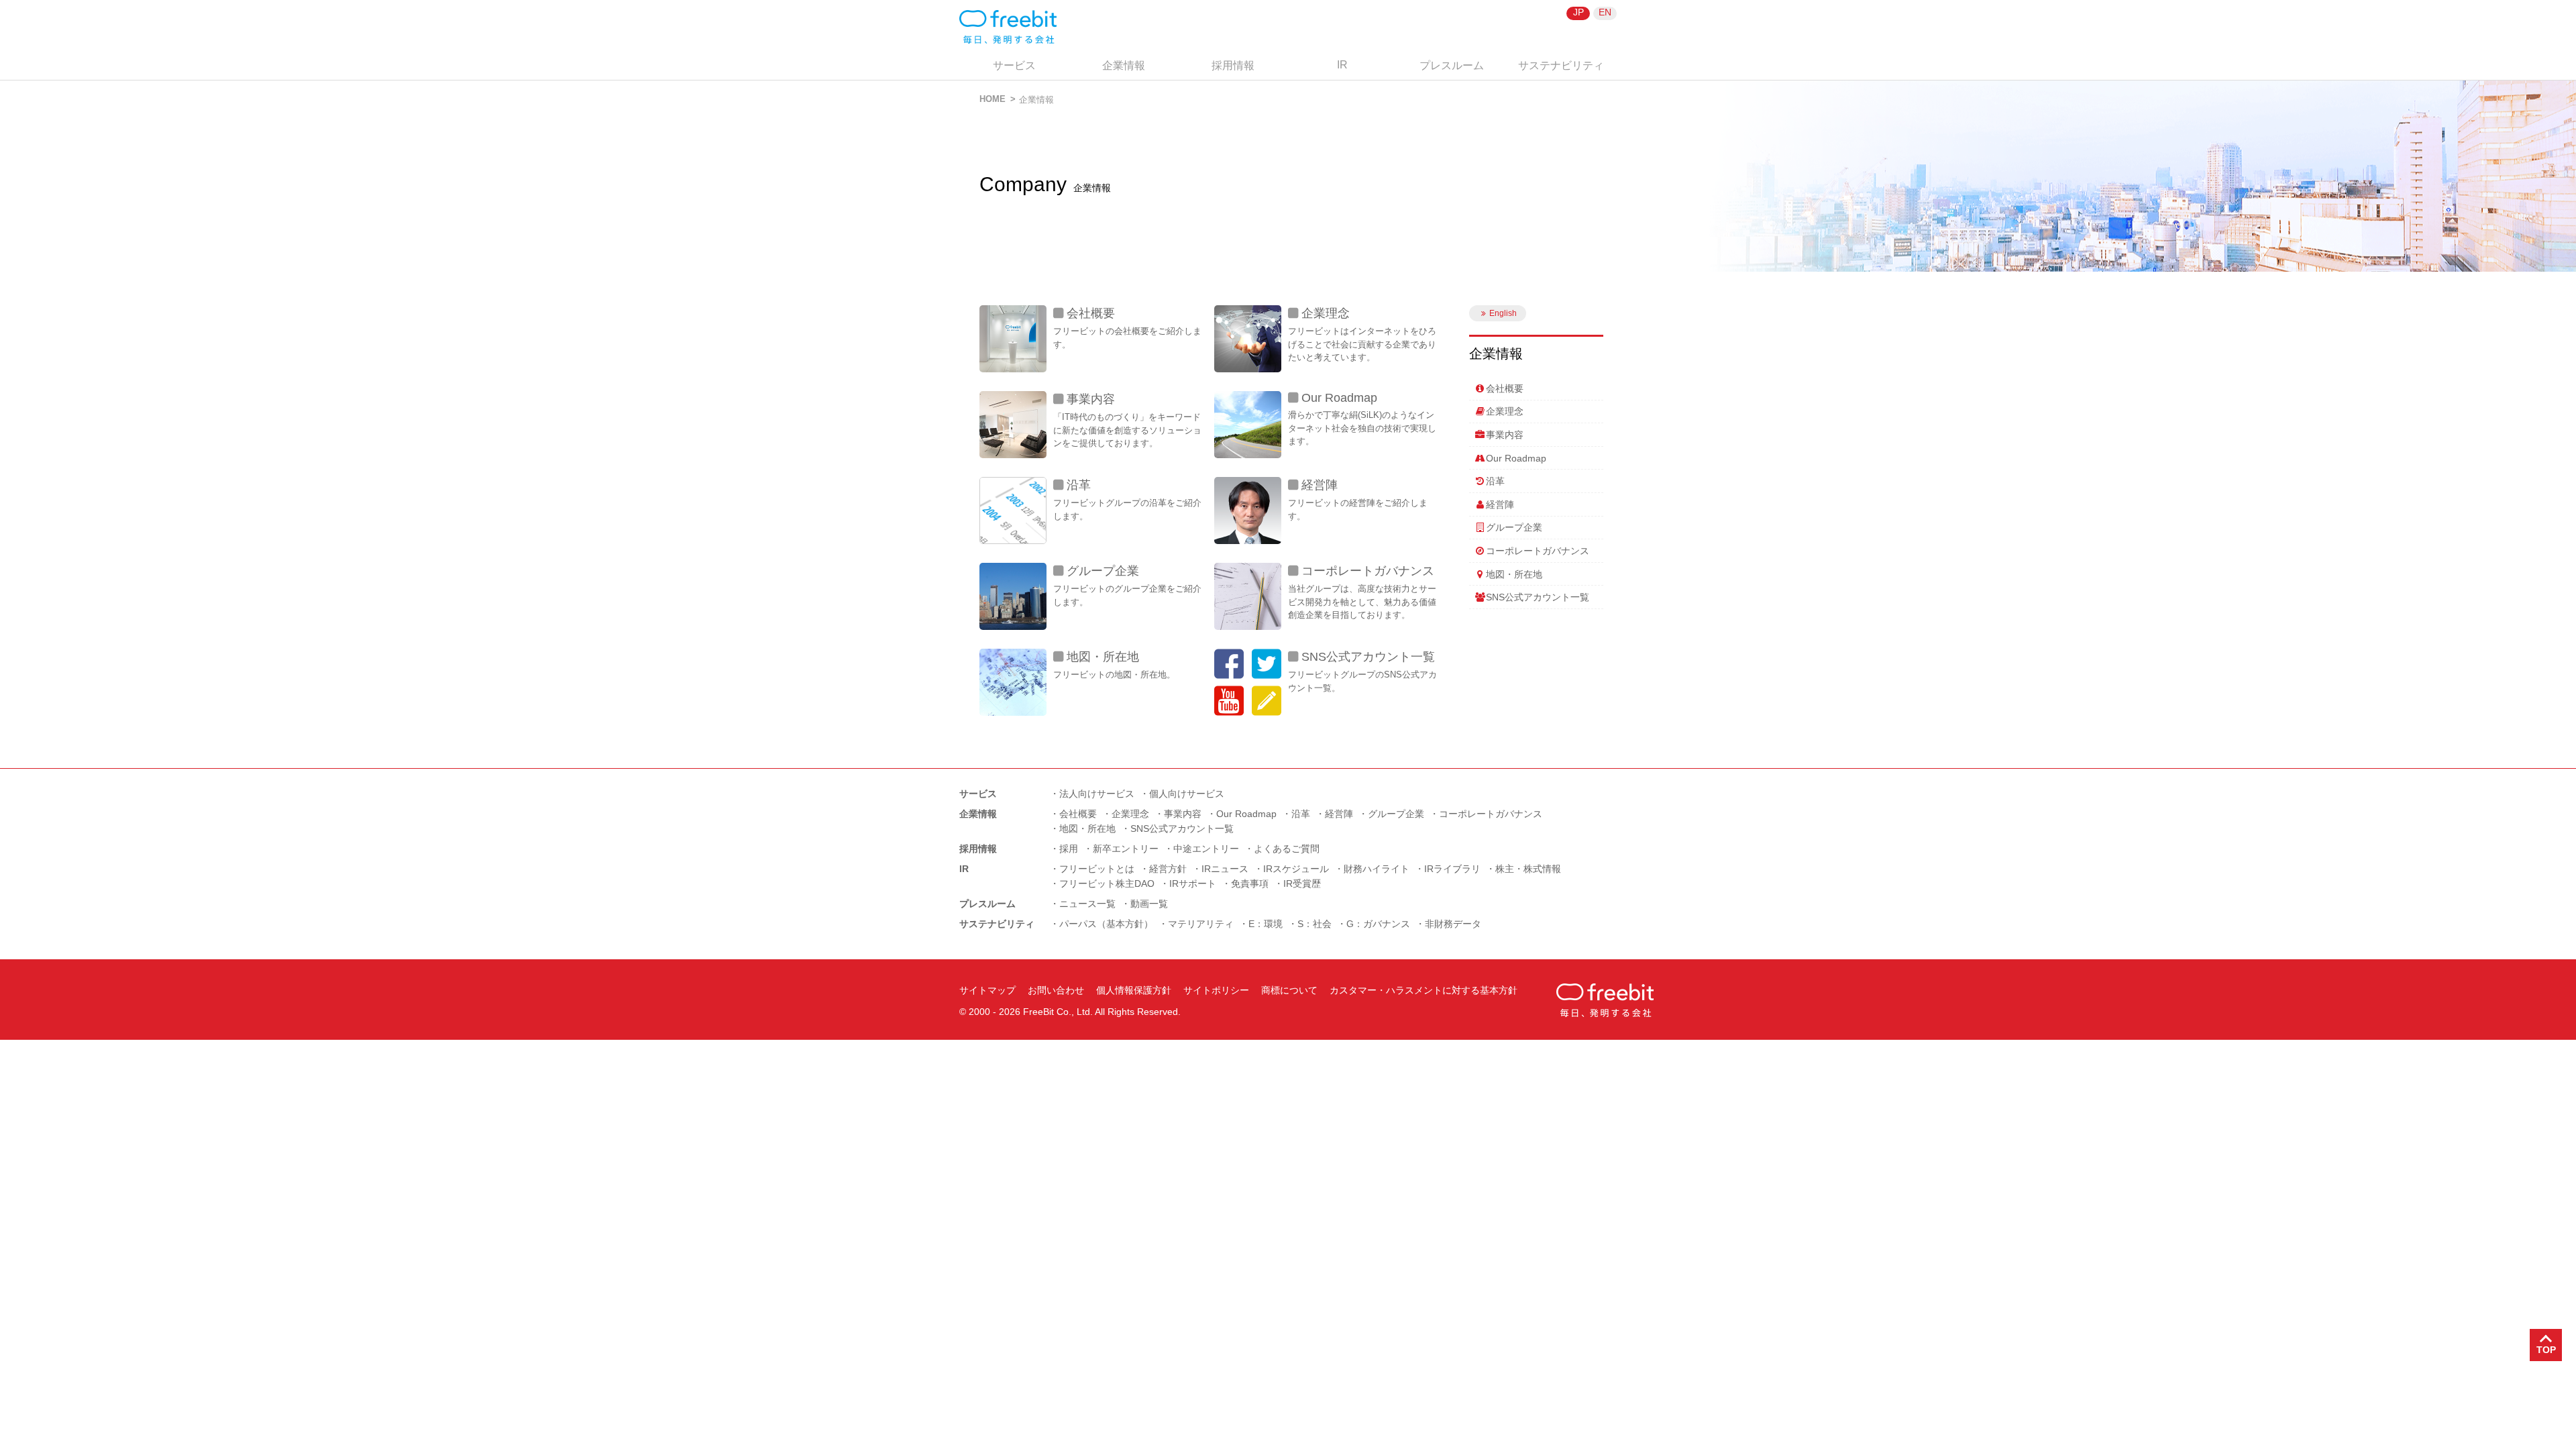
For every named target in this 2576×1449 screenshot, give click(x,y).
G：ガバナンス (1378, 924)
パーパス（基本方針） (1106, 924)
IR (1342, 65)
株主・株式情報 (1528, 869)
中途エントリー (1206, 849)
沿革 (1079, 485)
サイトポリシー (1216, 990)
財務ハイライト (1377, 869)
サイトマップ (987, 990)
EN (1605, 12)
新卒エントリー (1126, 849)
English (1503, 313)
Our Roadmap (1339, 398)
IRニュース (1225, 869)
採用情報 (1233, 65)
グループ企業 (1103, 571)
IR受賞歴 (1302, 883)
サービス (1014, 65)
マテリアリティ (1201, 924)
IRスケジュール (1296, 869)
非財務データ (1453, 924)
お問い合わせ (1056, 990)
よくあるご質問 (1287, 849)
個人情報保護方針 (1134, 990)
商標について (1289, 990)
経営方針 (1168, 869)
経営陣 (1320, 485)
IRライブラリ (1452, 869)
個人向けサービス (1187, 794)
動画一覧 (1149, 904)
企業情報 (1124, 65)
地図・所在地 (1103, 657)
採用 (1069, 849)
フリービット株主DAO (1107, 883)
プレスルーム (1452, 65)
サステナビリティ (1561, 65)
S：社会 (1314, 924)
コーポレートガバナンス (1368, 571)
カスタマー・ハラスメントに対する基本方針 (1424, 990)
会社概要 (1091, 313)
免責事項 (1250, 883)
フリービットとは (1097, 869)
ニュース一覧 (1087, 904)
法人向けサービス (1097, 794)
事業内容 (1091, 399)
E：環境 (1266, 924)
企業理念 (1326, 313)
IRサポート (1193, 883)
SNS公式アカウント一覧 (1368, 657)
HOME (992, 99)
